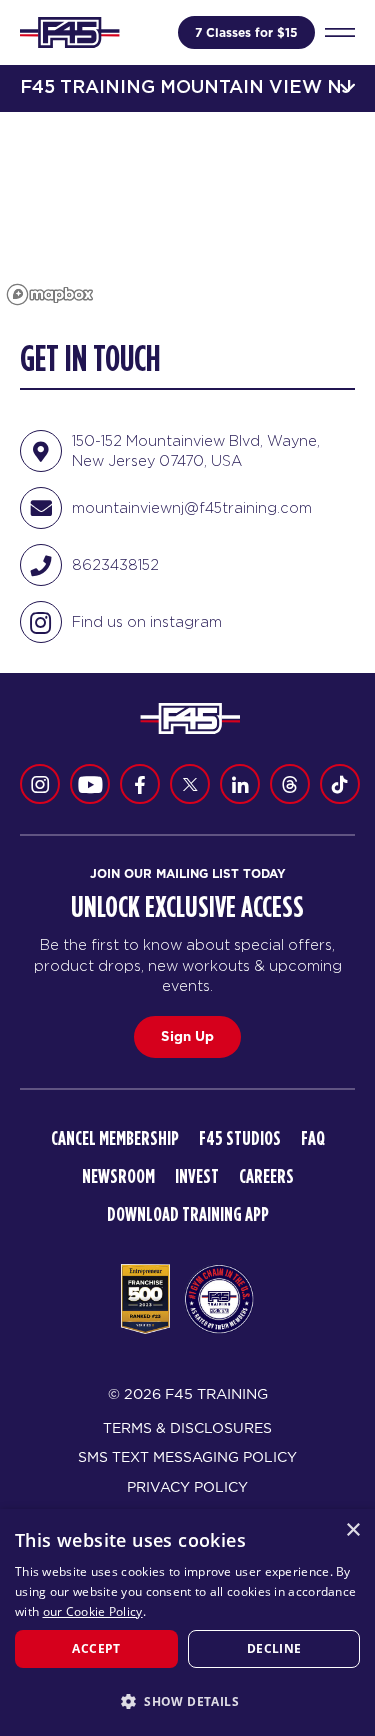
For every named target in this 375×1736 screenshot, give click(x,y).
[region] (187, 212)
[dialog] (187, 1622)
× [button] (352, 1530)
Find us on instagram (147, 621)
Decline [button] (274, 1648)
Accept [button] (96, 1648)
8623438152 (115, 564)
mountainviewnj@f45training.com (192, 507)
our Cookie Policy (93, 1611)
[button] (187, 1701)
